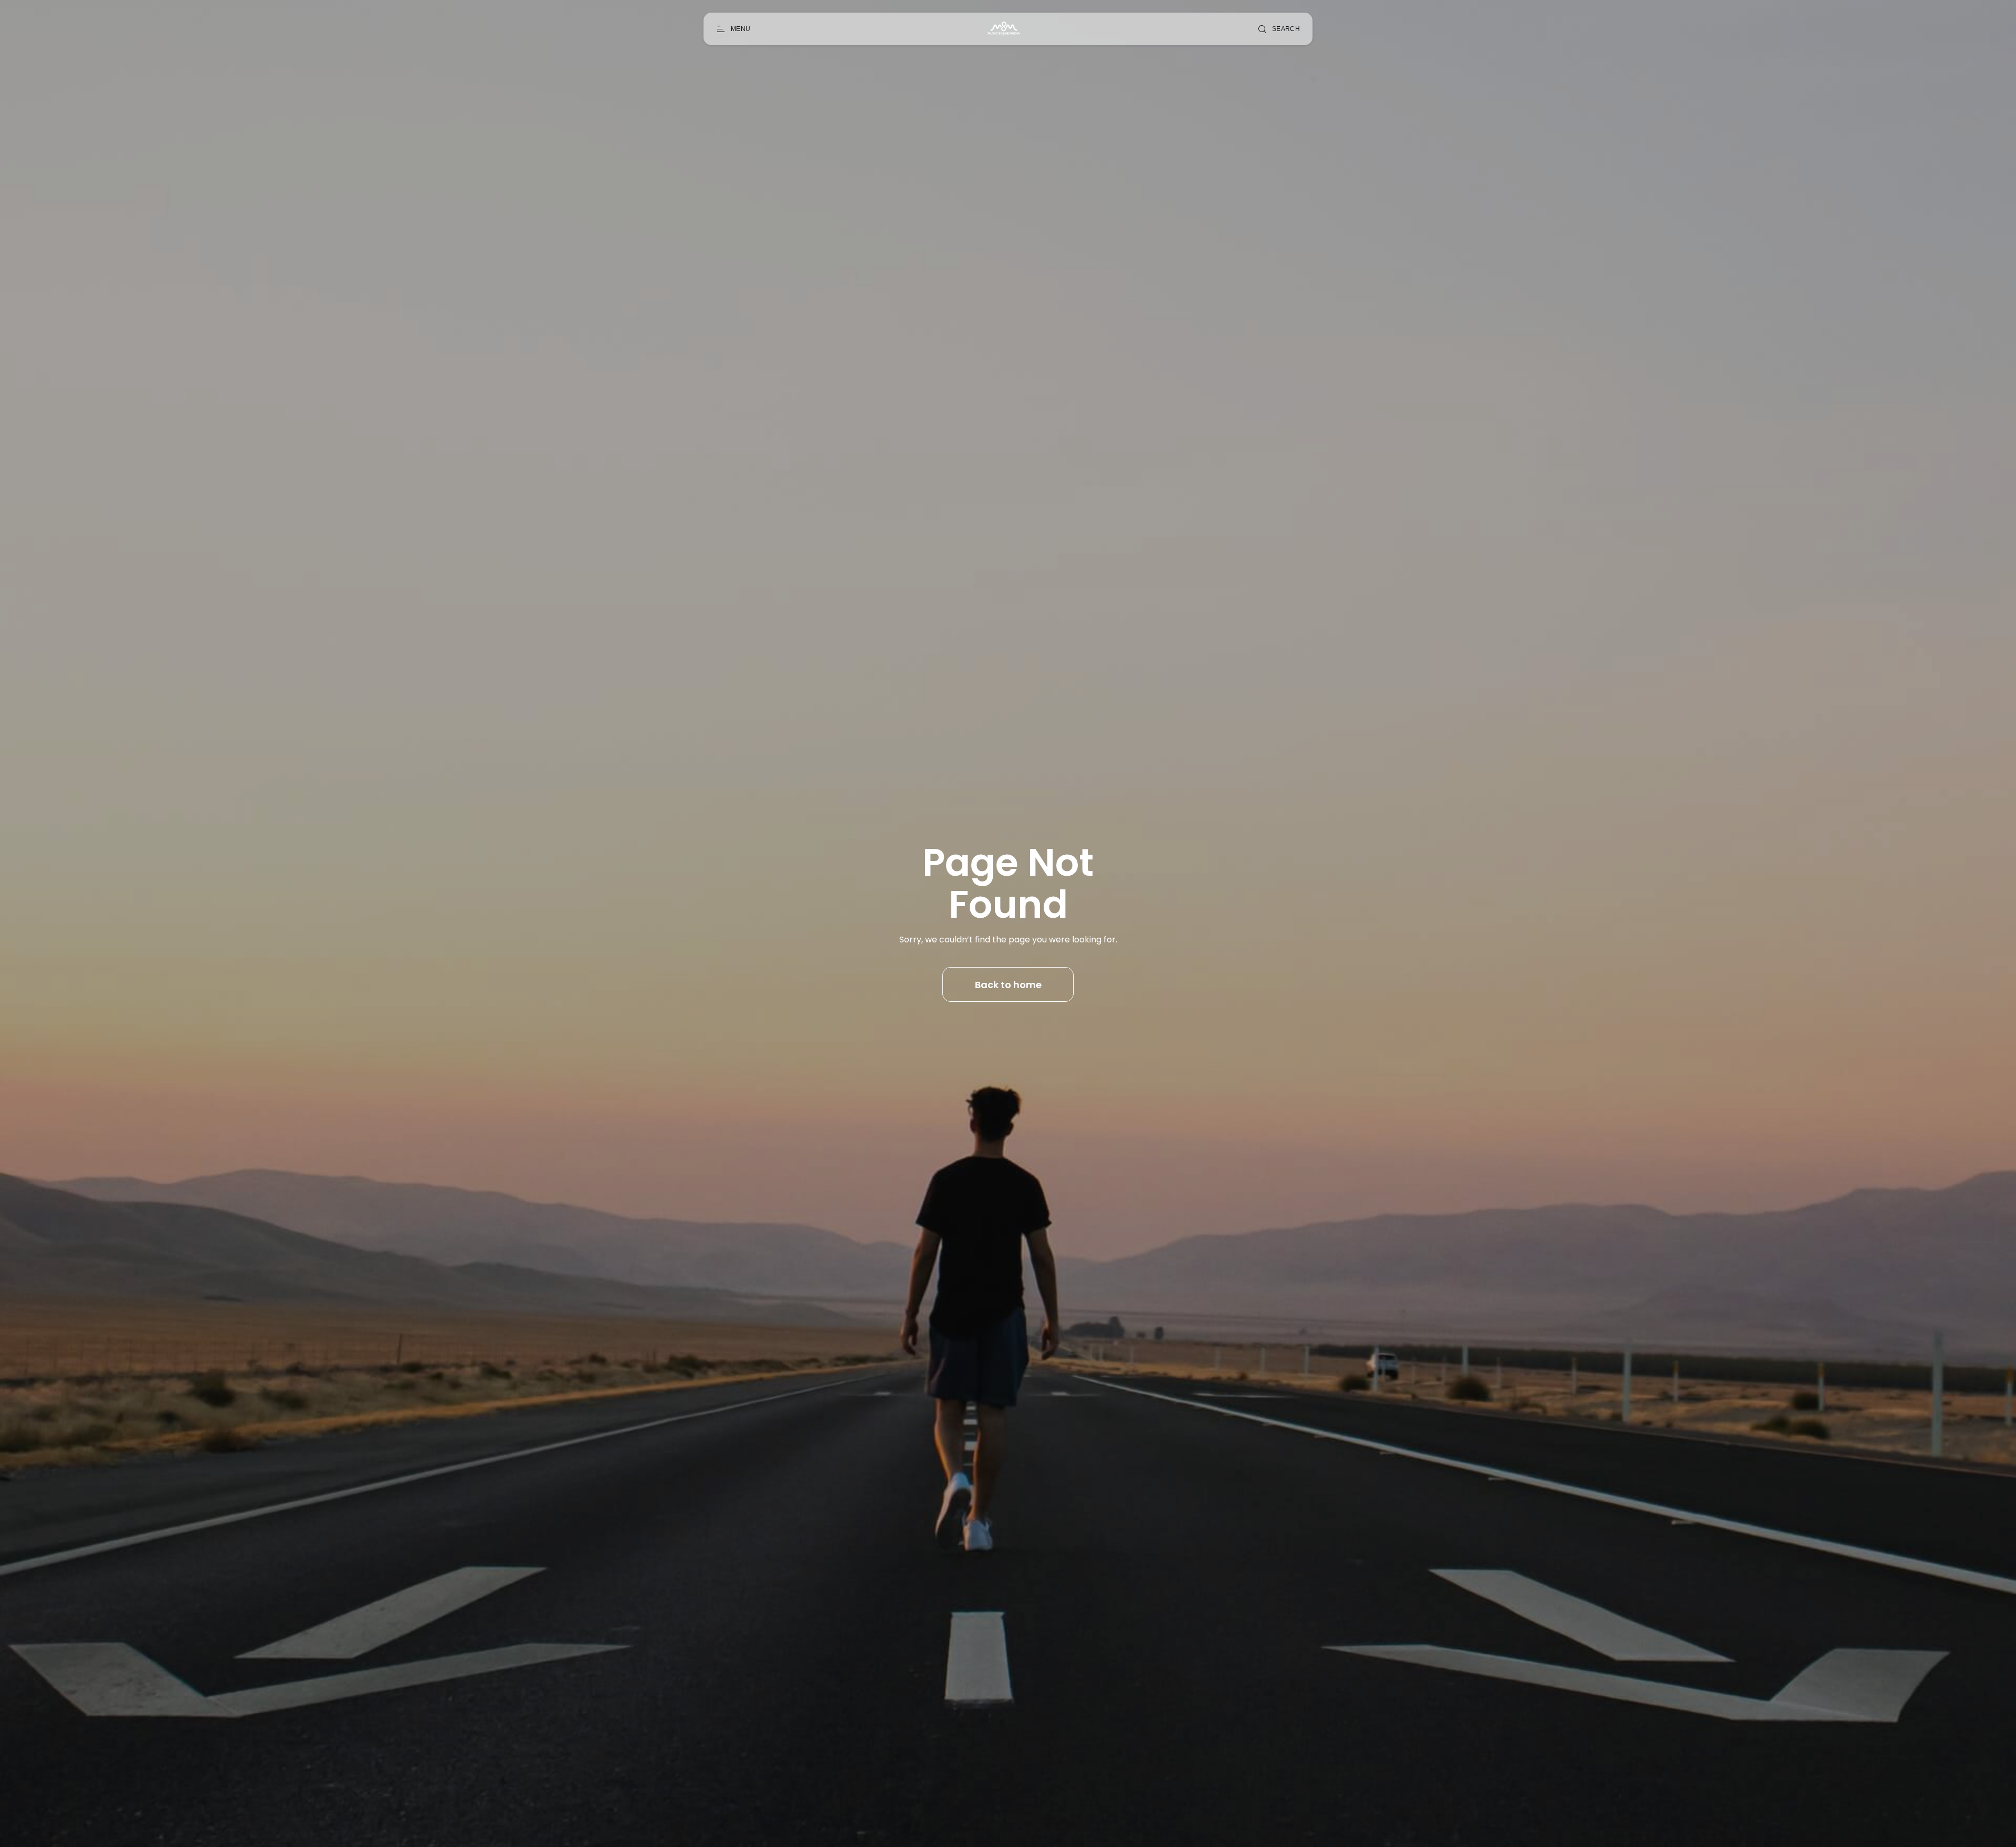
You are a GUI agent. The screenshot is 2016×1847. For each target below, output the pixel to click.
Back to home (1008, 985)
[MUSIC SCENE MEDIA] (1004, 29)
